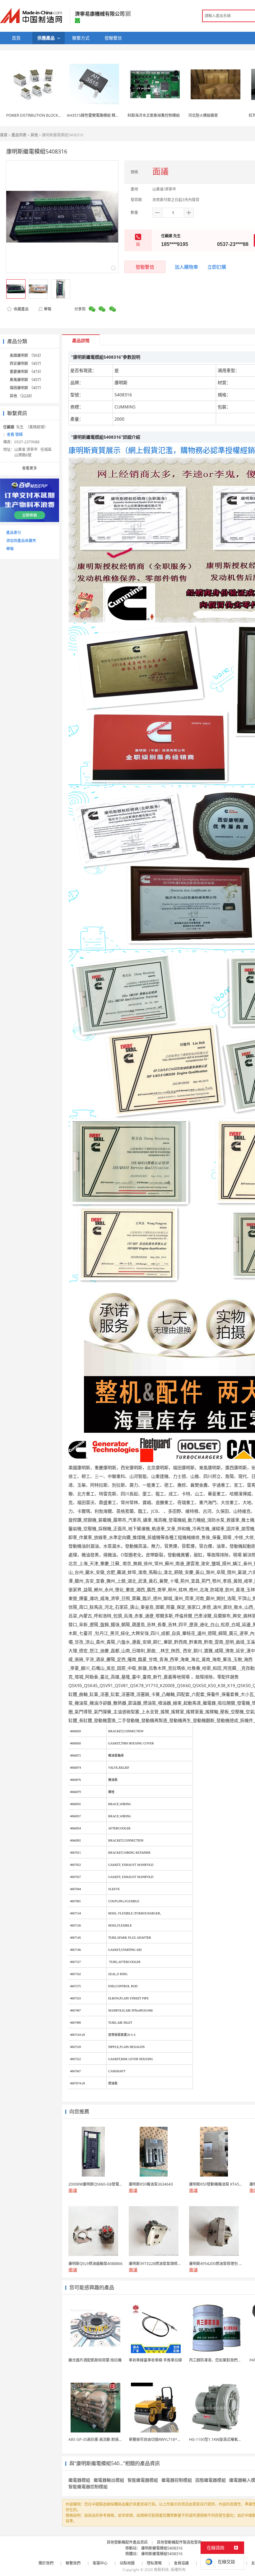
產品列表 (19, 135)
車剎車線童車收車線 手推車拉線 (155, 2360)
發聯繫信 (145, 267)
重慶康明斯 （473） (26, 372)
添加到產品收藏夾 (21, 541)
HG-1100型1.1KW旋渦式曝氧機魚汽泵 (221, 2439)
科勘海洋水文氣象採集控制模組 (154, 115)
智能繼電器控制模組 (88, 2486)
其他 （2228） (22, 396)
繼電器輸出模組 (109, 2480)
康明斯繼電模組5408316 (162, 2548)
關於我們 (46, 2563)
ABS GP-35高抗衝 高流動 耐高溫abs (99, 2439)
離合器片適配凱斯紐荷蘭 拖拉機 (95, 2360)
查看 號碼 (15, 434)
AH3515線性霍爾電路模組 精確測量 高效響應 (105, 115)
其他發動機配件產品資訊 (127, 2542)
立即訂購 (217, 267)
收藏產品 (21, 309)
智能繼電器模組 (143, 2480)
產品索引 (14, 533)
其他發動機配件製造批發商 (179, 2542)
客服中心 (100, 2563)
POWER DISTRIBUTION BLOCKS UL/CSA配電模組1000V (53, 115)
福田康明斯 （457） (26, 388)
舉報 (48, 309)
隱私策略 (154, 2563)
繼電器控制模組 (177, 2480)
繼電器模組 (79, 2480)
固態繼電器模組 (211, 2480)
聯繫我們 (73, 2563)
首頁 (4, 135)
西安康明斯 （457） (26, 363)
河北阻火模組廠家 (203, 115)
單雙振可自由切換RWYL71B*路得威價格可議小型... (171, 2439)
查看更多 (30, 468)
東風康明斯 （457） (26, 380)
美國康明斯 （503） (26, 355)
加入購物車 (186, 267)
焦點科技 (161, 2570)
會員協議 (181, 2563)
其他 (34, 135)
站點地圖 (127, 2563)
